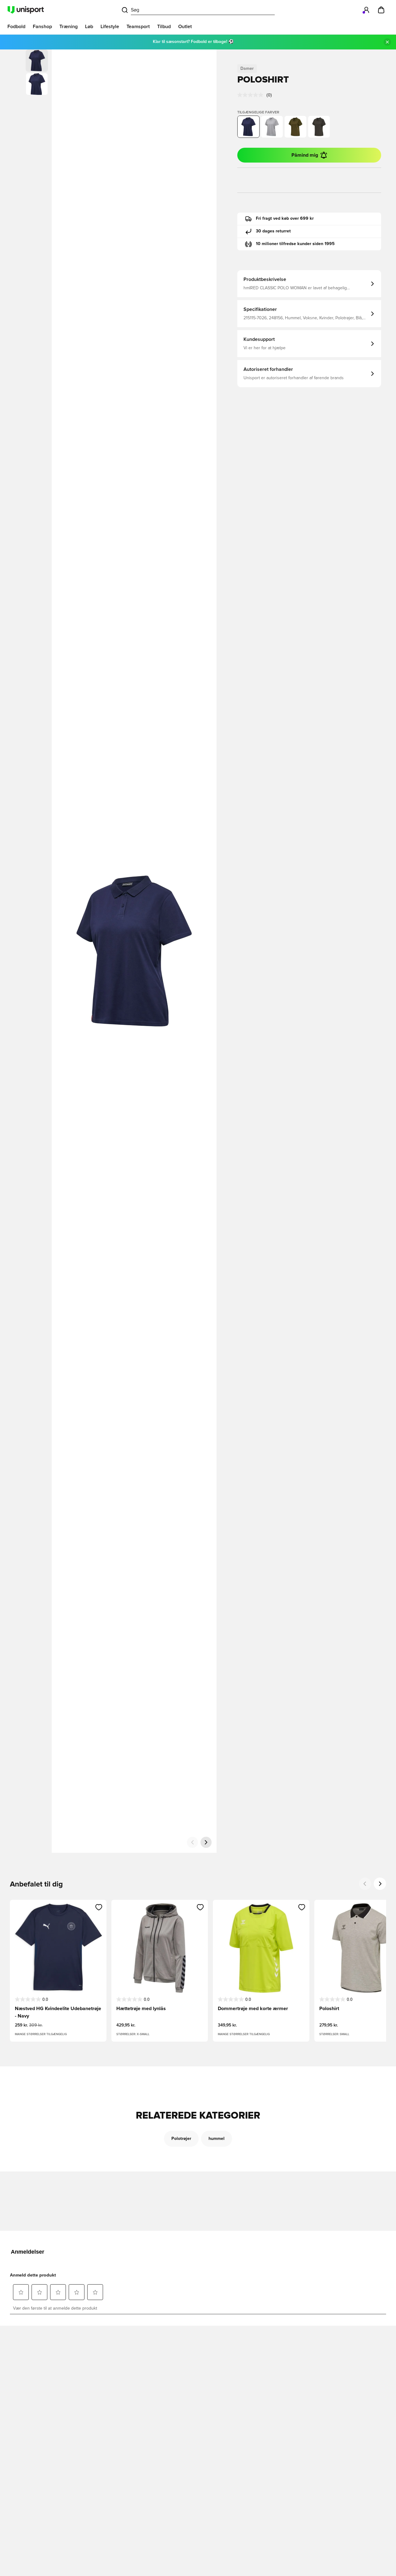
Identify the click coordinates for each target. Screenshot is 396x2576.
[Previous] (365, 1884)
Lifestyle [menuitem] (110, 27)
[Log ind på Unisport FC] (366, 10)
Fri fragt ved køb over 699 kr (285, 219)
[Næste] (206, 1842)
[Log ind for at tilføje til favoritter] (99, 1907)
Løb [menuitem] (89, 27)
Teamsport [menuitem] (138, 27)
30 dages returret (273, 231)
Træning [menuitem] (69, 27)
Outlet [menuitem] (185, 27)
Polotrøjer (181, 2139)
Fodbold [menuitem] (16, 27)
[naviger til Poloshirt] (272, 127)
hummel (217, 2139)
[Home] (26, 10)
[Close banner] (387, 42)
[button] (37, 84)
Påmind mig (305, 155)
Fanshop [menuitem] (42, 27)
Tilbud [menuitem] (164, 27)
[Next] (380, 1884)
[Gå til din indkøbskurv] (381, 10)
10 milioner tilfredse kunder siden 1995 (295, 244)
